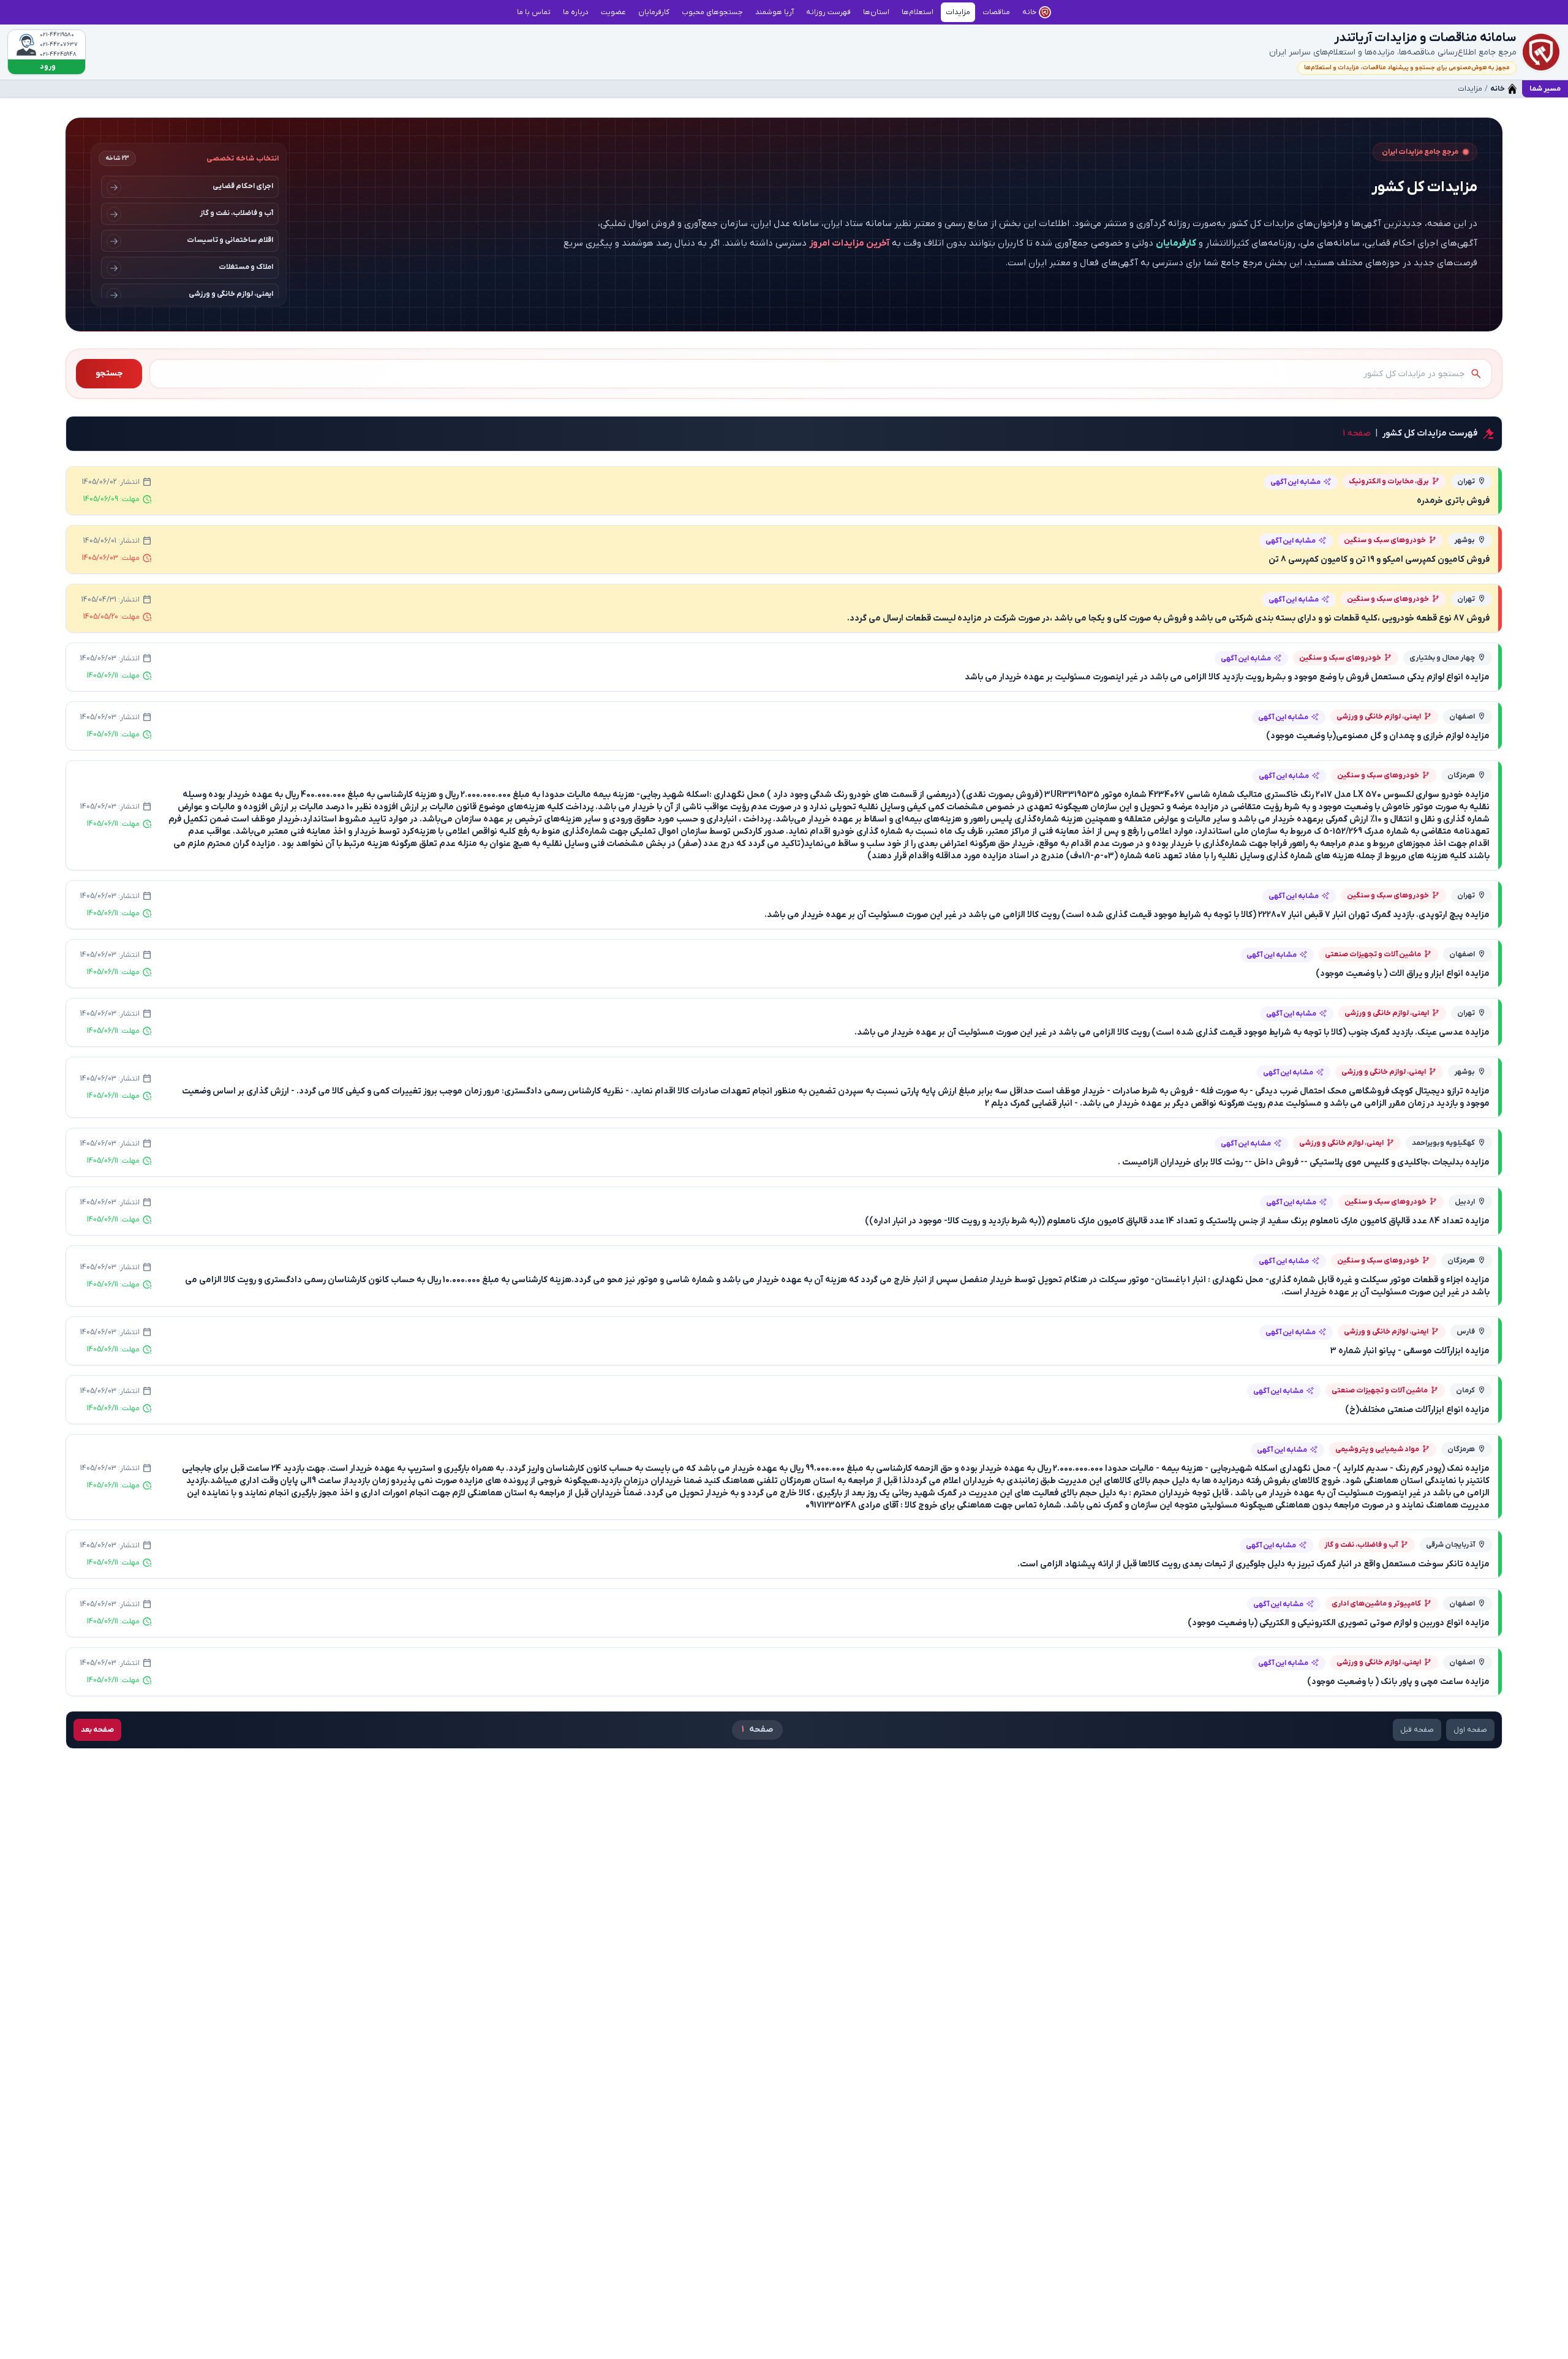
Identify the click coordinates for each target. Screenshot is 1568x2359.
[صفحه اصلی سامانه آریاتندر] (1541, 52)
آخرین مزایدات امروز (849, 243)
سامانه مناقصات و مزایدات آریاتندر (1425, 38)
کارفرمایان (1176, 243)
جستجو (109, 373)
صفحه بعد (97, 1730)
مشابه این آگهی (1295, 482)
